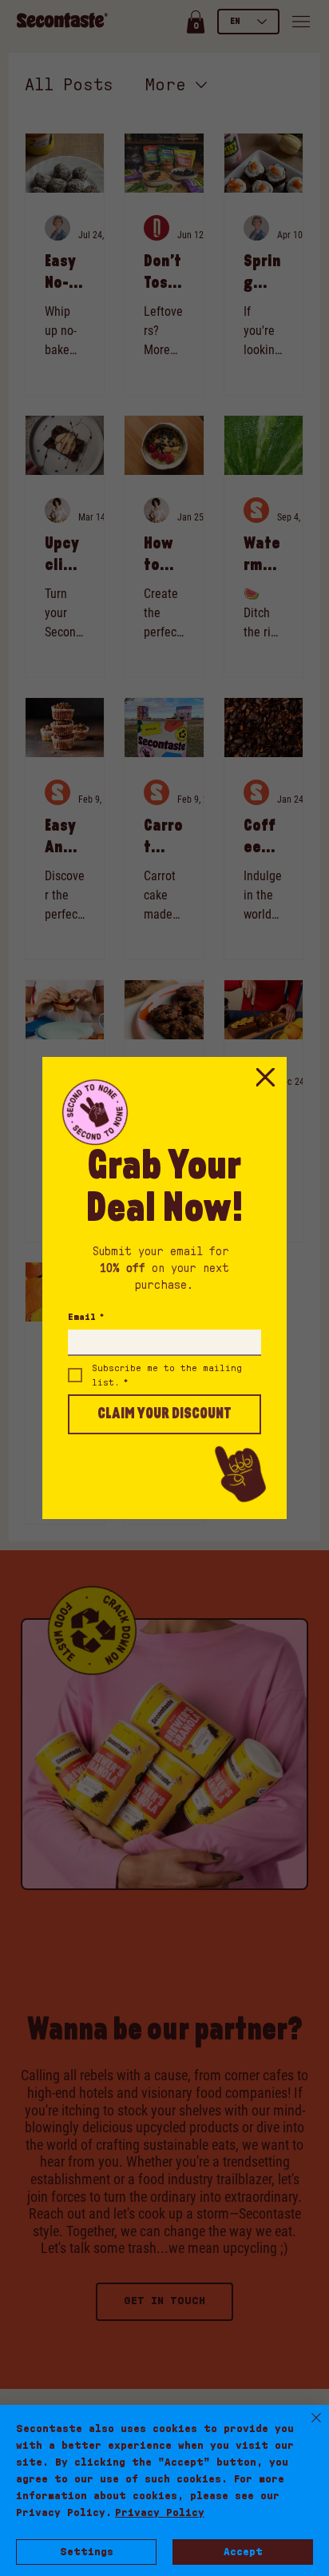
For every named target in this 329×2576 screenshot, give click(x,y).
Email (86, 1317)
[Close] (307, 2427)
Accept (243, 2552)
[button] (265, 1078)
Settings (87, 2552)
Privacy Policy (160, 2513)
